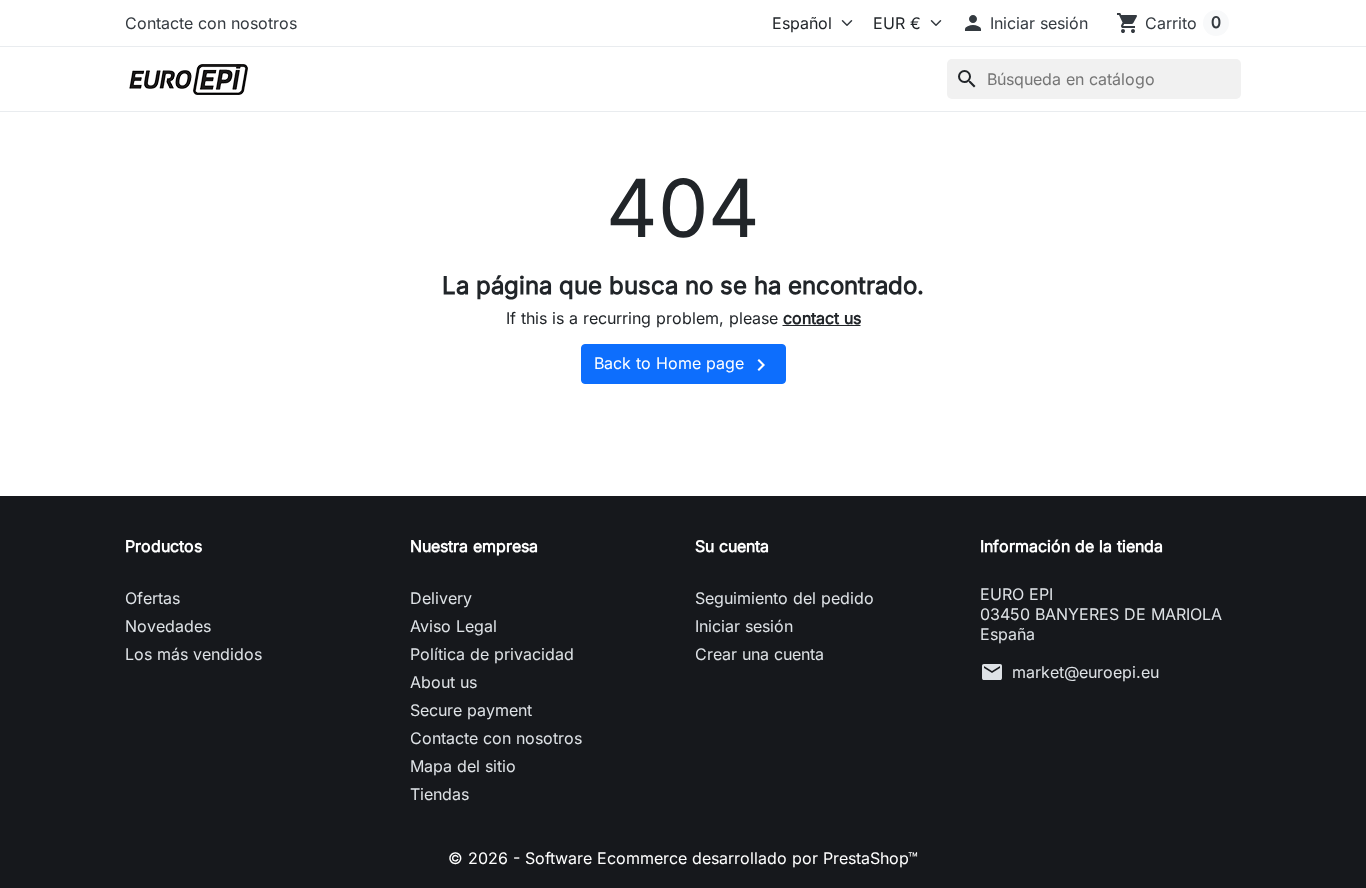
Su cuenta (732, 546)
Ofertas (152, 598)
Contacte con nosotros (211, 23)
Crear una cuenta (759, 654)
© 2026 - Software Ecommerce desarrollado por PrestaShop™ (683, 858)
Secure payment (471, 710)
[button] (1024, 23)
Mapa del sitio (463, 766)
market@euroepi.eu (1085, 672)
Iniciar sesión (744, 626)
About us (443, 682)
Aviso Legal (453, 626)
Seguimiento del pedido (784, 598)
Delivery (441, 598)
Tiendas (439, 794)
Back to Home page (683, 365)
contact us (822, 318)
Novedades (168, 626)
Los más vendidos (193, 654)
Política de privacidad (492, 654)
